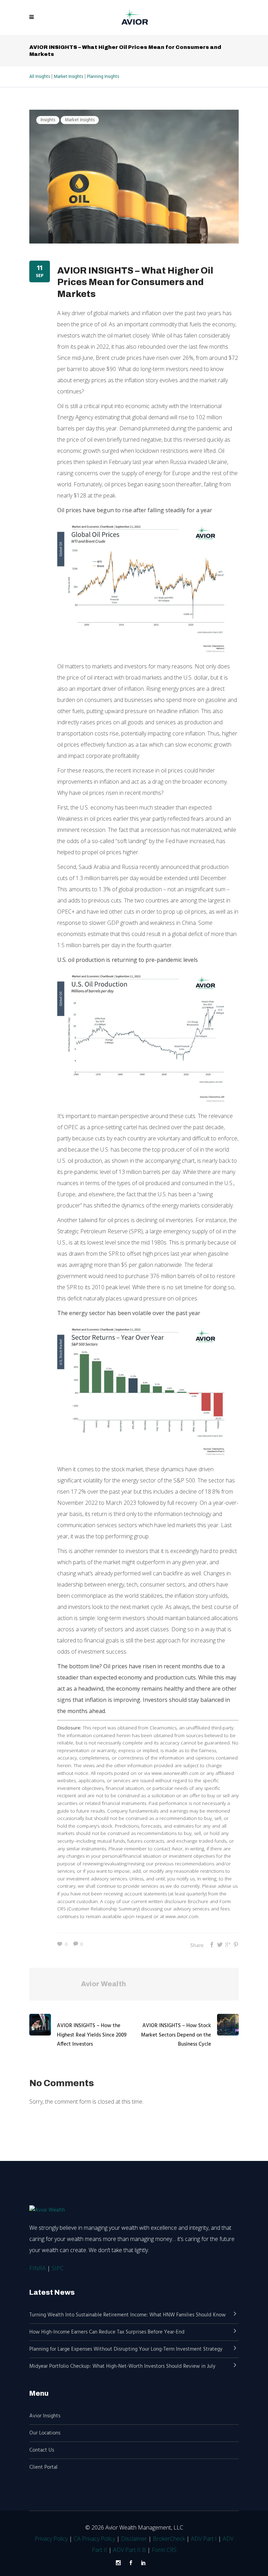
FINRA (38, 2268)
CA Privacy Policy (94, 2539)
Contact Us (42, 2450)
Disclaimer (134, 2539)
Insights (48, 120)
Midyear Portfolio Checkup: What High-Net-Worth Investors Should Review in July (122, 2366)
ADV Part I (204, 2539)
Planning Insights (103, 77)
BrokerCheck (169, 2539)
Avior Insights (45, 2416)
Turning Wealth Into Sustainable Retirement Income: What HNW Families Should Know (128, 2315)
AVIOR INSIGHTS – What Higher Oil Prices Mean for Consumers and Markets (135, 282)
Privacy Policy (51, 2539)
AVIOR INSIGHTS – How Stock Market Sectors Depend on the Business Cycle (176, 2035)
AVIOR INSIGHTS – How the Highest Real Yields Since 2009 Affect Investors (92, 2035)
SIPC (58, 2268)
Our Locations (45, 2433)
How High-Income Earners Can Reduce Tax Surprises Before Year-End (107, 2332)
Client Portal (43, 2467)
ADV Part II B (129, 2550)
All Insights (40, 77)
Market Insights (68, 77)
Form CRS (164, 2550)
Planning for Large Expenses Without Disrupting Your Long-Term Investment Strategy (126, 2349)
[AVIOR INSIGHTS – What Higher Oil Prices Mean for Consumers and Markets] (134, 176)
